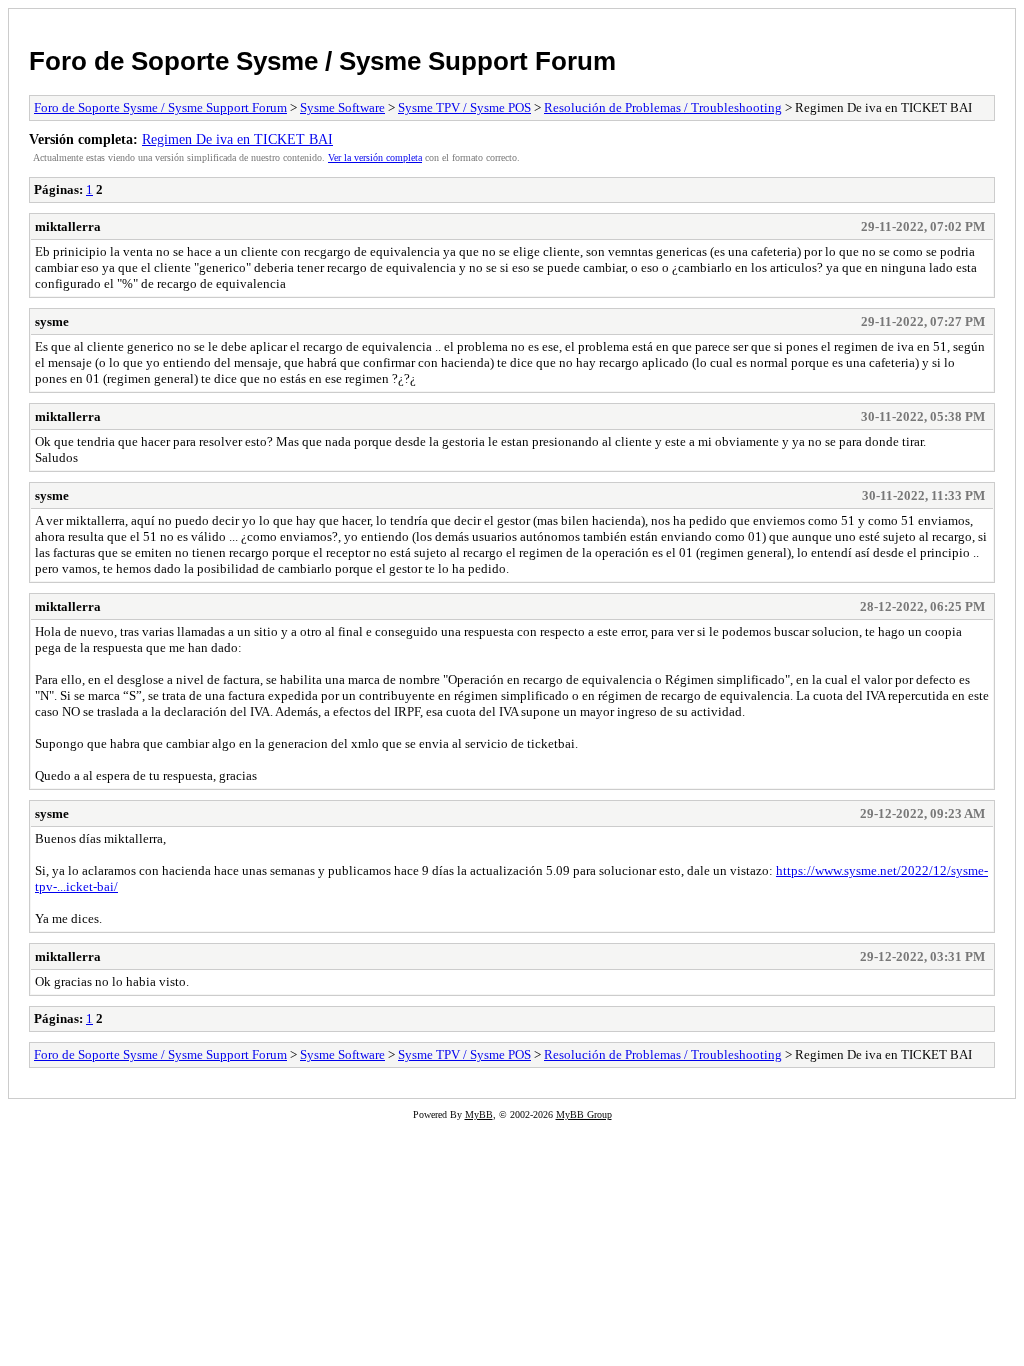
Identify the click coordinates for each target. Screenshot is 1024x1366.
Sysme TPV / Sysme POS (464, 107)
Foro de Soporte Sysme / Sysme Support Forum (322, 61)
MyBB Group (584, 1114)
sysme (52, 321)
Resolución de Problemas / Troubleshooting (663, 107)
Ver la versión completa (375, 157)
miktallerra (68, 226)
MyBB (479, 1114)
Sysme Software (342, 107)
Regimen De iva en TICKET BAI (237, 139)
